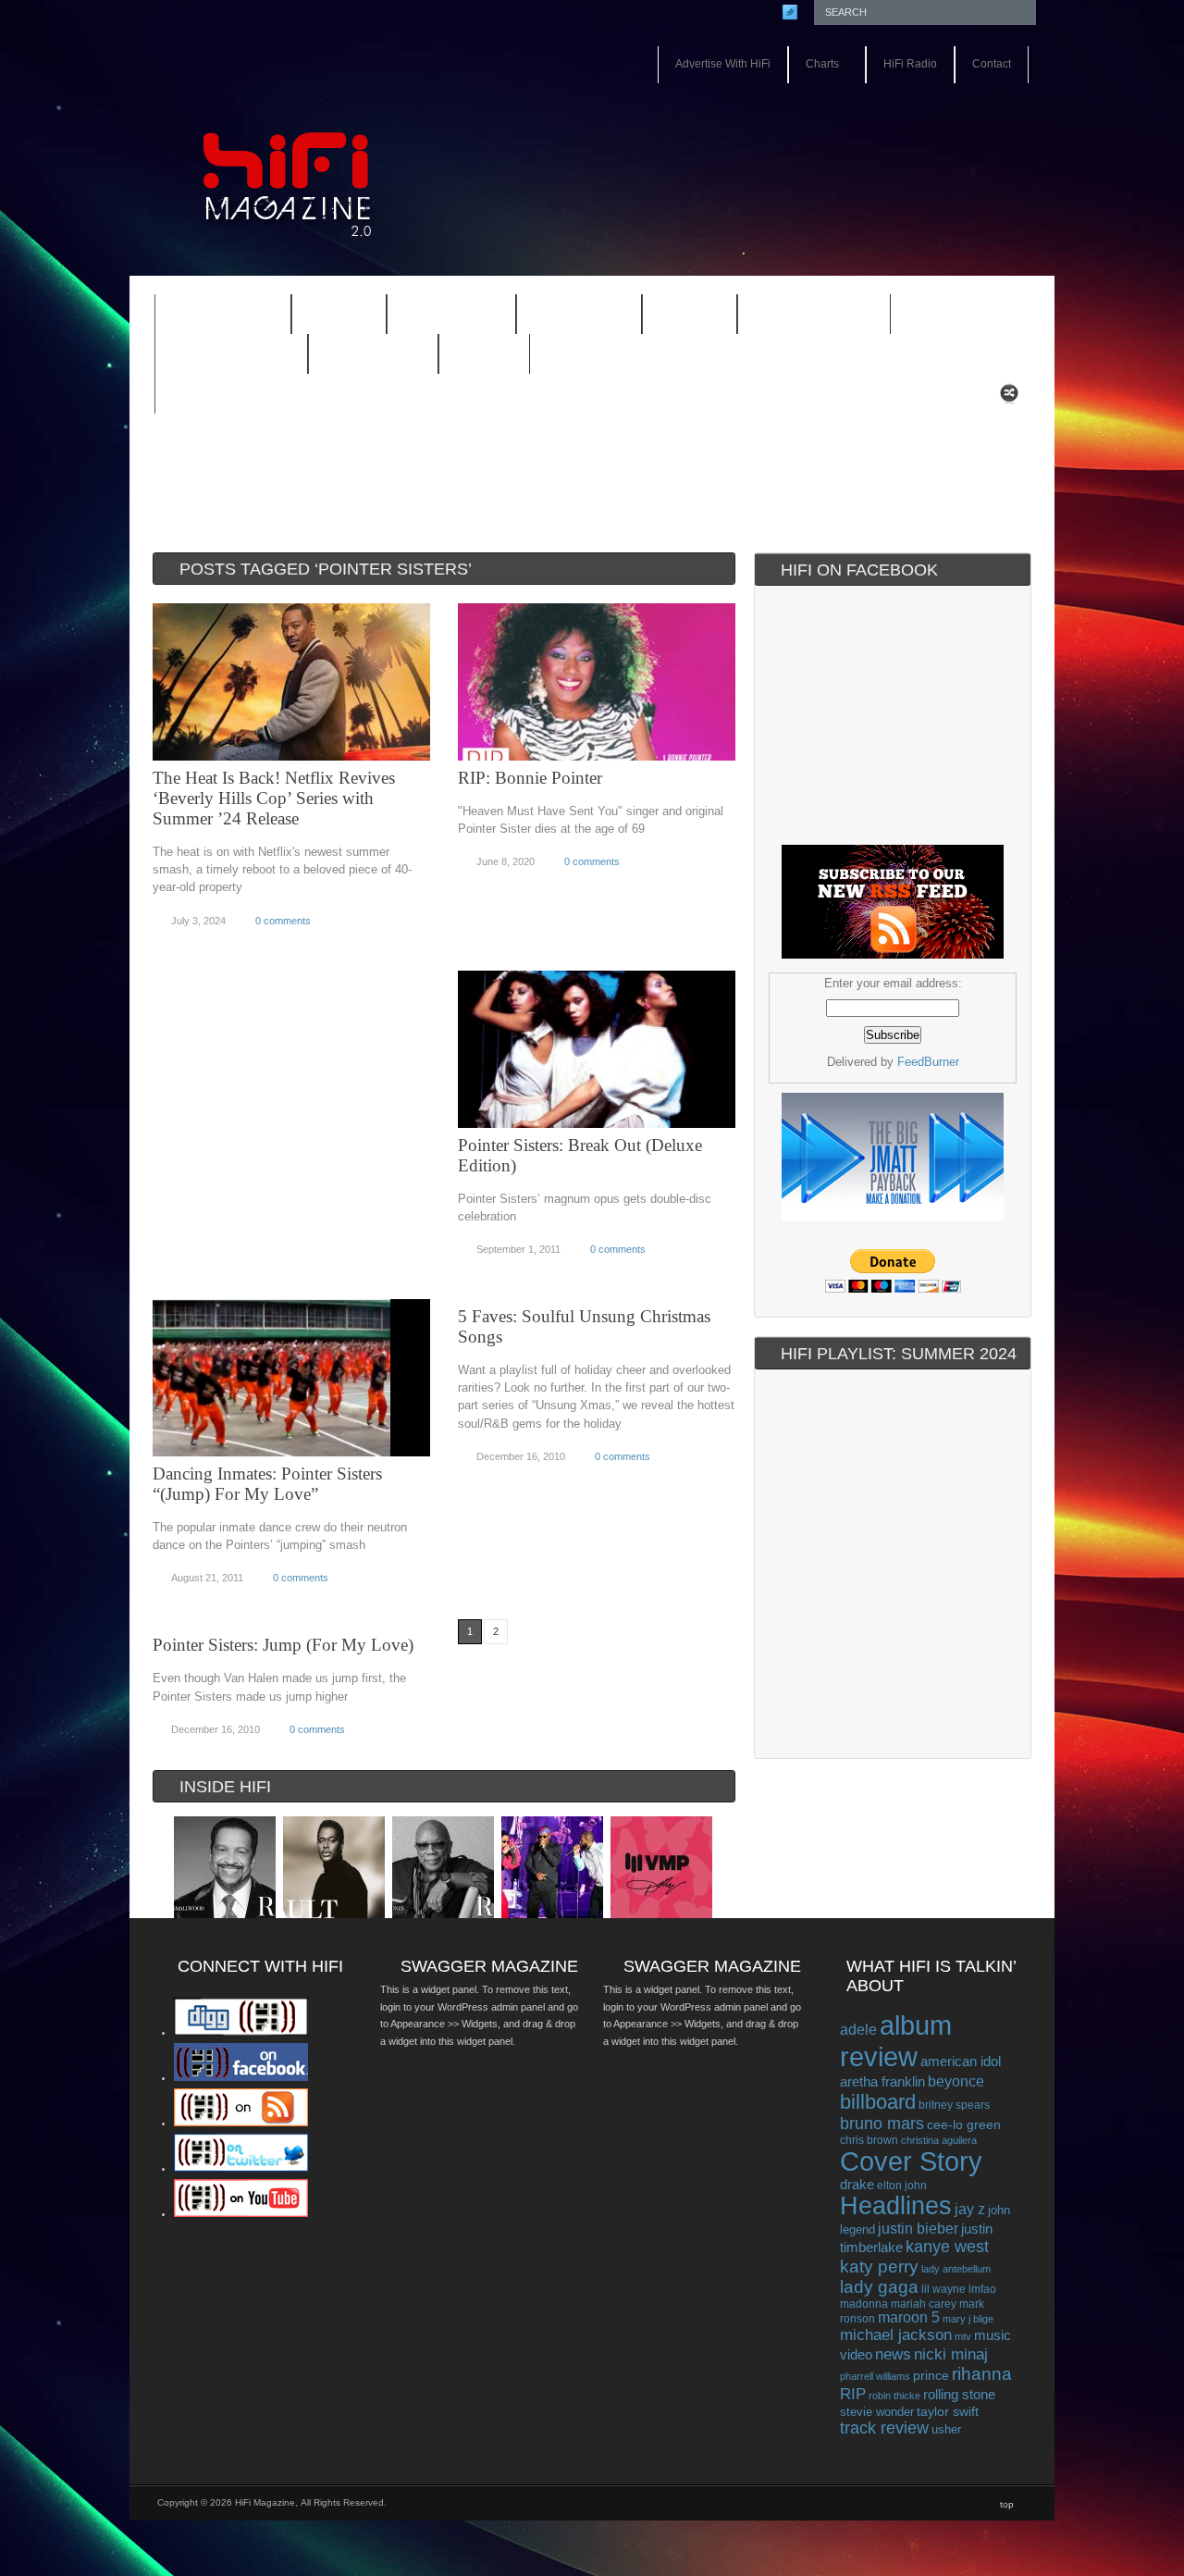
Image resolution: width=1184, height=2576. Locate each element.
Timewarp (373, 355)
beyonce (956, 2081)
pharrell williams (875, 2376)
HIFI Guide (451, 315)
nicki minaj (951, 2354)
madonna (864, 2304)
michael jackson (896, 2335)
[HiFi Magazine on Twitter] (241, 2168)
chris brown (869, 2140)
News (678, 316)
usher (946, 2429)
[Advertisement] (820, 136)
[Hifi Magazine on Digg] (241, 2032)
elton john (902, 2185)
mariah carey (924, 2304)
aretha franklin (882, 2082)
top (1007, 2504)
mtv (963, 2336)
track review (884, 2428)
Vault (484, 355)
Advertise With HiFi (723, 64)
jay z (970, 2209)
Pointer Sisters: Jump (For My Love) (283, 1645)
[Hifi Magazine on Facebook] (241, 2077)
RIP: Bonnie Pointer (530, 778)
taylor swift (948, 2411)
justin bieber (918, 2229)
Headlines (896, 2206)
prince (931, 2376)
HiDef (327, 316)
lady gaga (879, 2287)
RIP (853, 2394)
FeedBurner (928, 1062)
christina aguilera (939, 2140)
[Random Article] (1009, 398)
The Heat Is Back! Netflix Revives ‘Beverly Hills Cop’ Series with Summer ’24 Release (274, 798)
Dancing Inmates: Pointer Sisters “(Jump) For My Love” (267, 1484)
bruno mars (882, 2124)
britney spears (954, 2105)
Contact (992, 64)
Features (211, 316)
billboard (878, 2102)
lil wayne (943, 2289)
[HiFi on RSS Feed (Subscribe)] (241, 2123)
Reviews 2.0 (219, 356)
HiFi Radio (910, 64)
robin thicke (894, 2396)
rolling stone (959, 2394)
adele (858, 2029)
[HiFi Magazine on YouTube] (241, 2213)
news (893, 2354)
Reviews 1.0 (802, 316)
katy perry (879, 2266)
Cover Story (911, 2161)
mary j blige (968, 2319)
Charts (814, 65)
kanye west (947, 2247)
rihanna (982, 2374)
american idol (961, 2061)
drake (857, 2185)
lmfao (982, 2289)
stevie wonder (877, 2412)
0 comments (283, 921)
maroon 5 (909, 2317)
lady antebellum (956, 2269)
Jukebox (567, 316)
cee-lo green (964, 2124)
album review (896, 2041)
